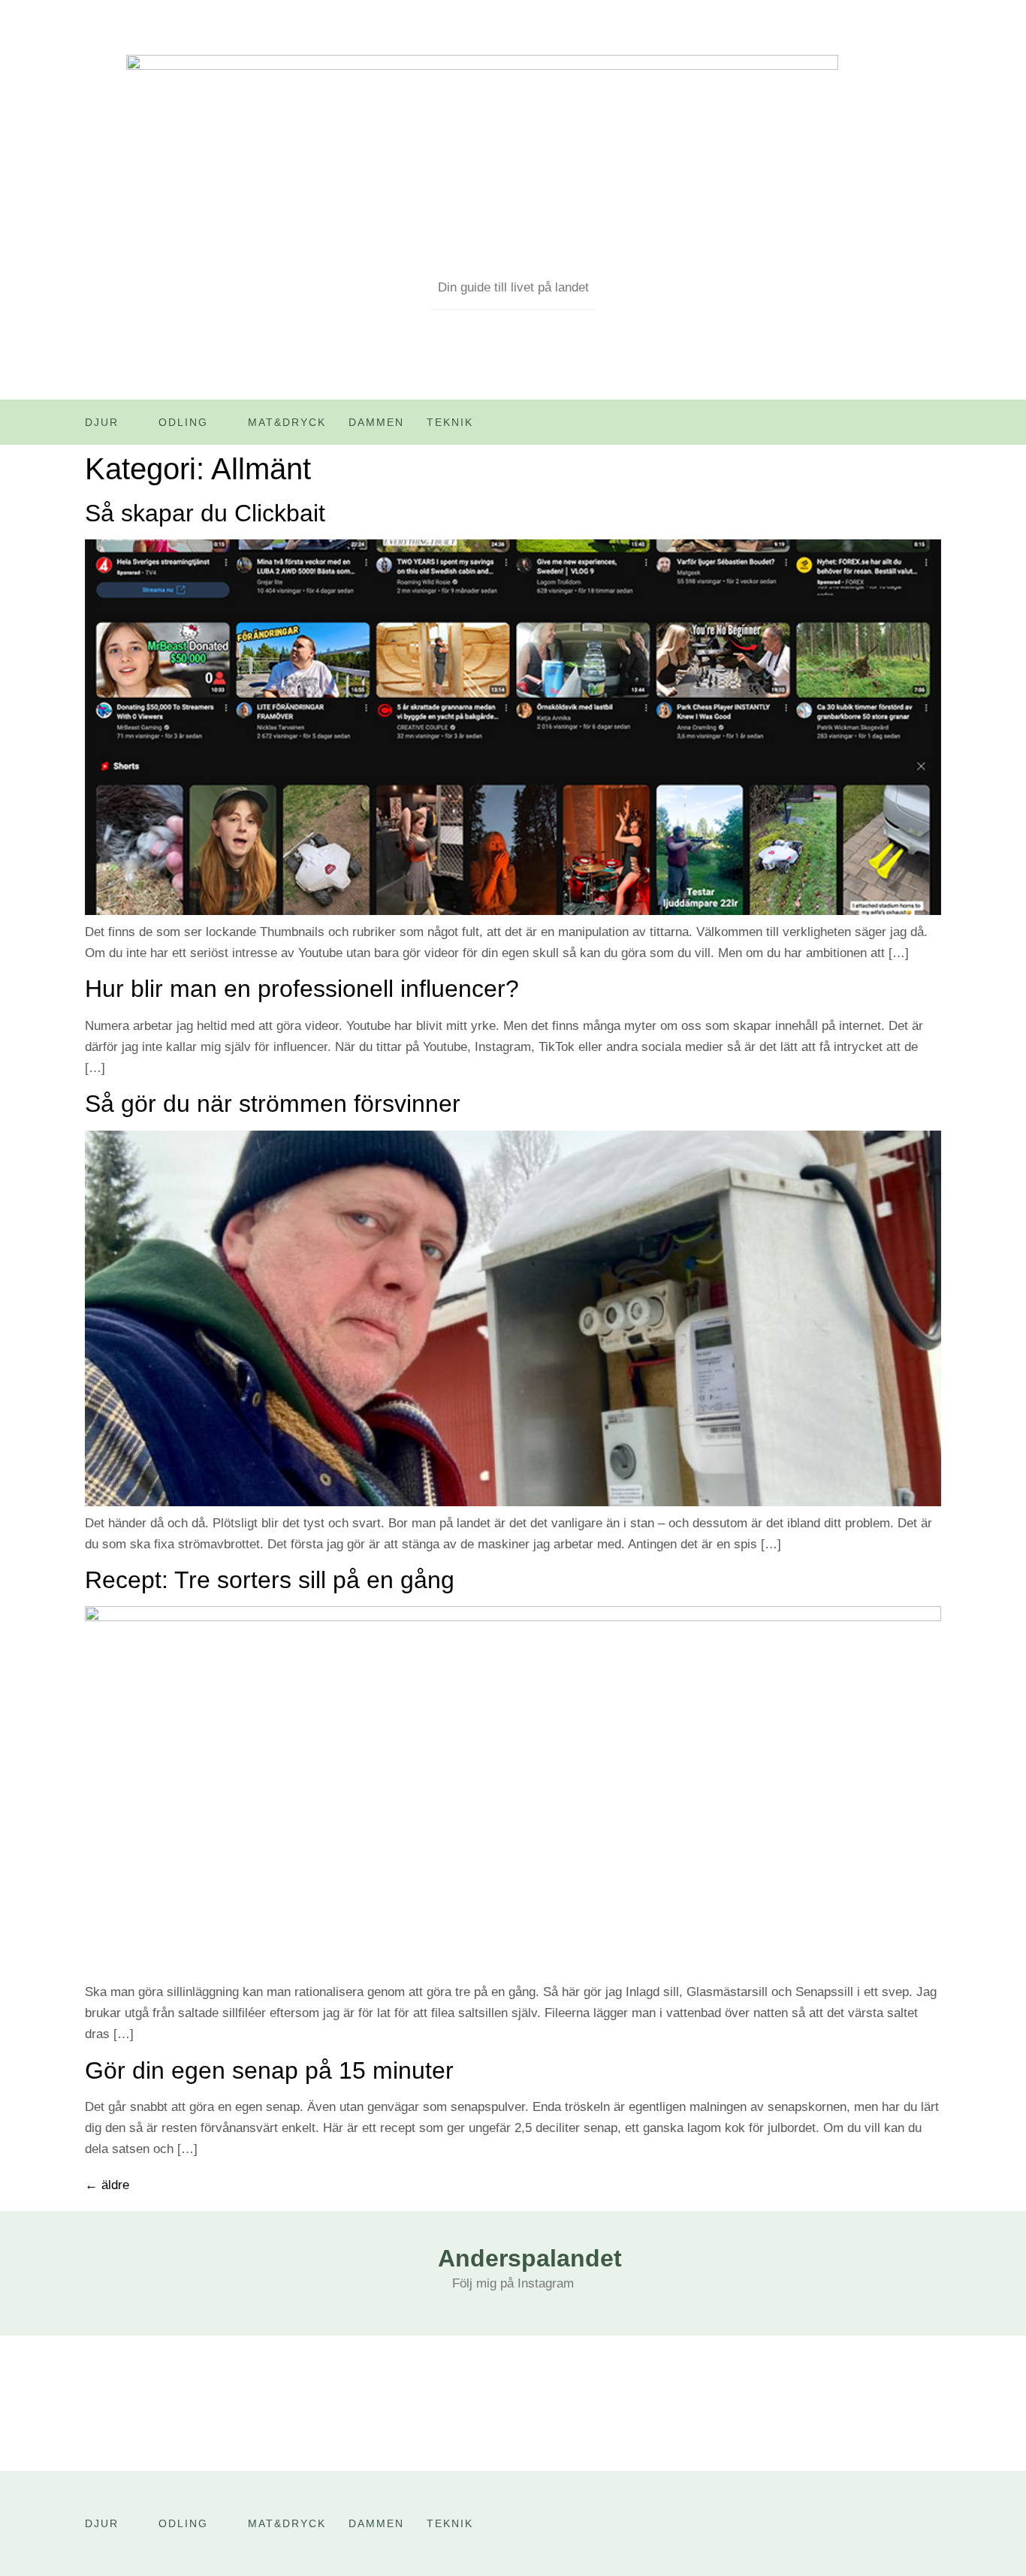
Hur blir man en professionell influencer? (302, 989)
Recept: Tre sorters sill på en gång (270, 1580)
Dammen (376, 422)
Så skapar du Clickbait (205, 513)
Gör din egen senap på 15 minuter (269, 2070)
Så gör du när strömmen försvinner (273, 1104)
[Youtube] (898, 427)
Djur (102, 422)
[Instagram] (930, 427)
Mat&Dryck (287, 422)
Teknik (450, 422)
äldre (107, 2185)
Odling (183, 422)
